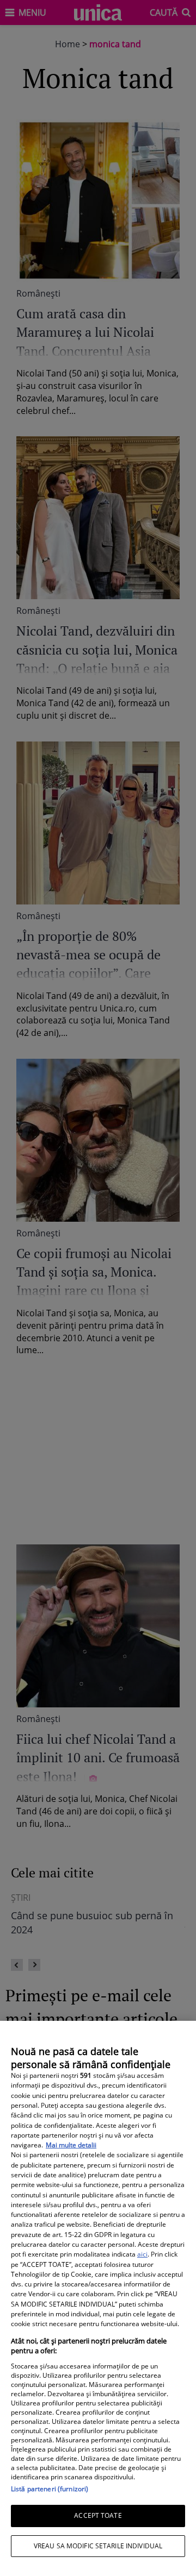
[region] (98, 2298)
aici (142, 2254)
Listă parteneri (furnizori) (50, 2489)
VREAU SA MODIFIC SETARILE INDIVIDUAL (98, 2546)
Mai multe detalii (71, 2145)
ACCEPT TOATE (98, 2515)
